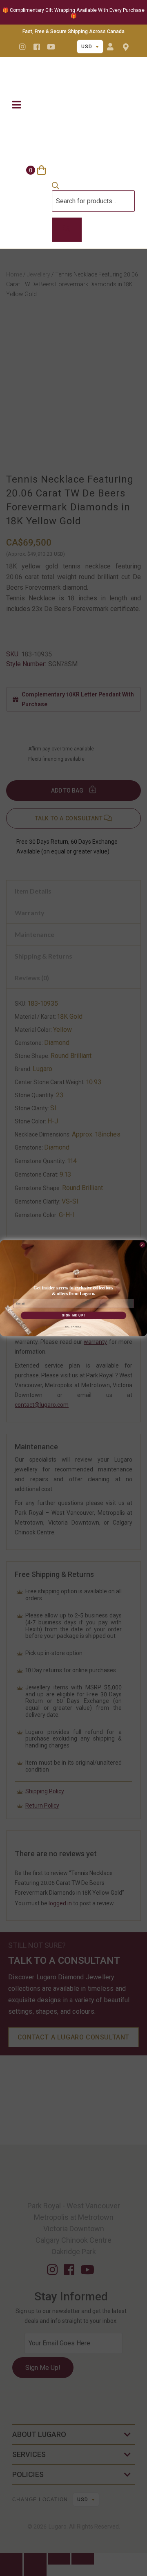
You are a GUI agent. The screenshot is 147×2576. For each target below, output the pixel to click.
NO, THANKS (73, 1327)
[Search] (67, 230)
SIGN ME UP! (73, 1315)
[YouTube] (51, 47)
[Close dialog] (143, 1245)
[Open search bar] (56, 187)
